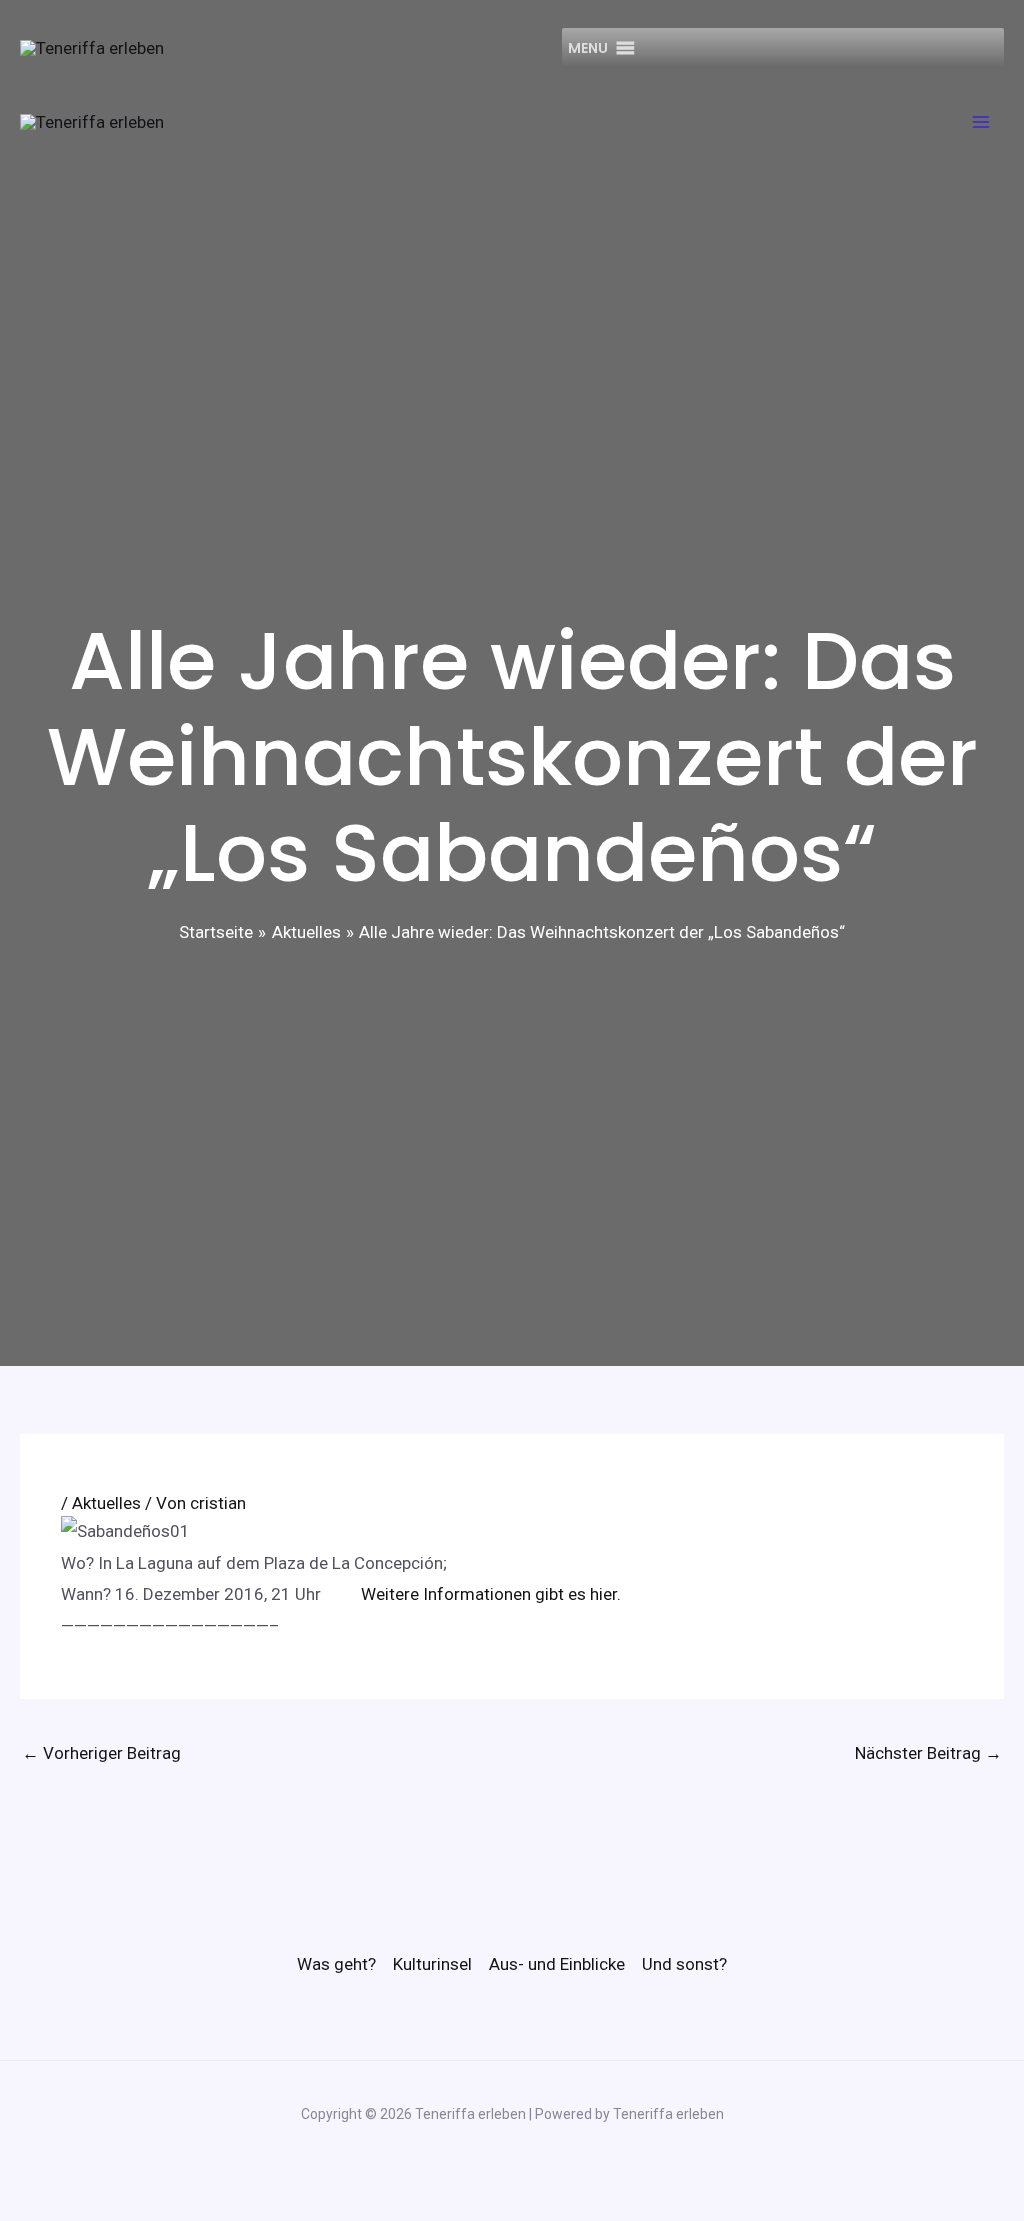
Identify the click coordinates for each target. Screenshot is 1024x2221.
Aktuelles (106, 1503)
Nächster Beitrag (928, 1753)
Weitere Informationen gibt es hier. (491, 1594)
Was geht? (336, 1964)
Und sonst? (684, 1964)
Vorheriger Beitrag (101, 1753)
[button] (588, 48)
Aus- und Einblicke (557, 1964)
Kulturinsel (432, 1964)
